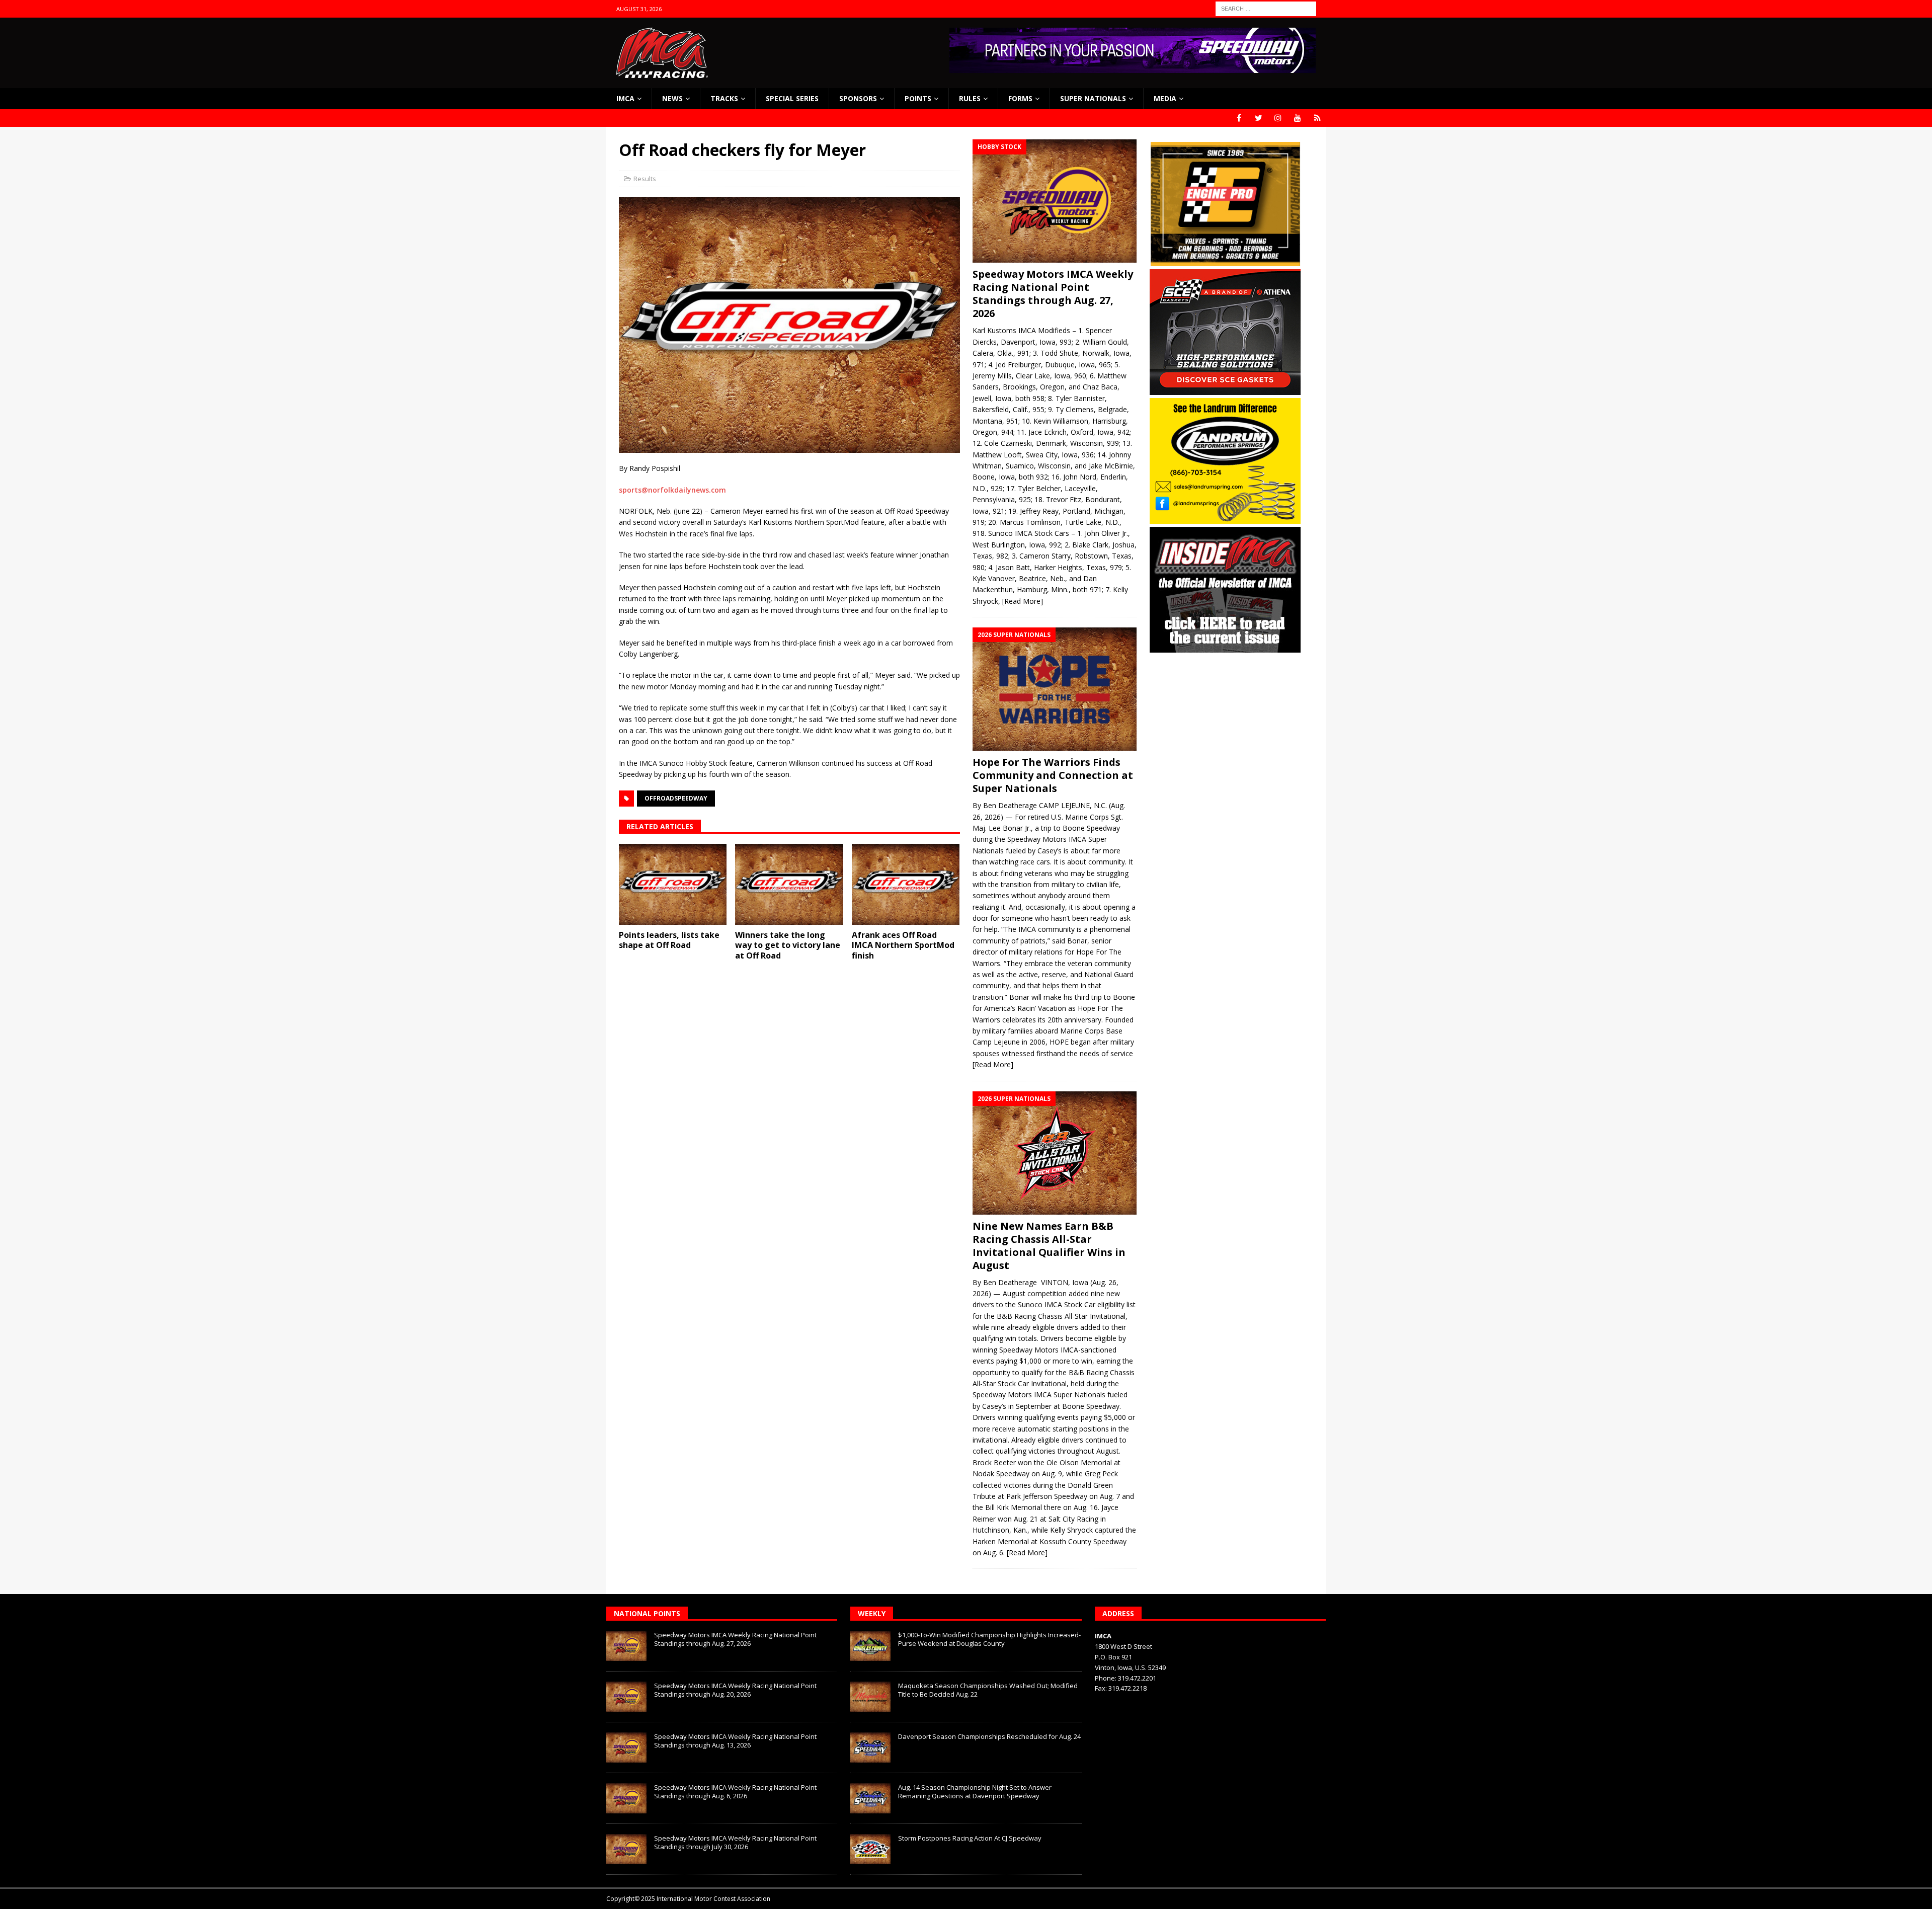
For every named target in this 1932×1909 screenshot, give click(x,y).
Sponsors (858, 98)
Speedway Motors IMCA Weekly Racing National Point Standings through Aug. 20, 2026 (735, 1690)
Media (1165, 98)
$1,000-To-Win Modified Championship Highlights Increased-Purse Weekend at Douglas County (989, 1639)
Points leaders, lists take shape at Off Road (669, 940)
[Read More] (1023, 601)
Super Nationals (1093, 98)
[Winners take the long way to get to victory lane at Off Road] (789, 884)
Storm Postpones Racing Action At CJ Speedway (970, 1838)
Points (918, 98)
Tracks (724, 98)
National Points (647, 1613)
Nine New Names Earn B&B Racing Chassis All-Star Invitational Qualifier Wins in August (1049, 1246)
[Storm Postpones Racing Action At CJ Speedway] (870, 1849)
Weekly (872, 1613)
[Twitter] (1259, 118)
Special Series (792, 98)
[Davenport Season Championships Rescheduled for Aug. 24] (870, 1747)
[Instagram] (1278, 118)
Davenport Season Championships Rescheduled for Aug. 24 (989, 1736)
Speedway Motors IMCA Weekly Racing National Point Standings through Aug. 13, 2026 (735, 1741)
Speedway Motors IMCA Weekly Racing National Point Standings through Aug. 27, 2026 (1053, 294)
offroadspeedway (676, 798)
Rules (970, 98)
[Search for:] (1266, 8)
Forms (1020, 98)
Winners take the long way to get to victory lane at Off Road (788, 945)
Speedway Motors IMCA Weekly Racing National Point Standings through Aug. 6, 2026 (735, 1792)
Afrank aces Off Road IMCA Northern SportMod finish (903, 945)
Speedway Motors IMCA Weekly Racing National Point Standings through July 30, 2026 (735, 1842)
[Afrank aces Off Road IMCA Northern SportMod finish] (906, 884)
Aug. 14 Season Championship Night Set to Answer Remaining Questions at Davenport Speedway (975, 1792)
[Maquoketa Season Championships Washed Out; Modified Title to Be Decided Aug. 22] (870, 1697)
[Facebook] (1239, 118)
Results (645, 179)
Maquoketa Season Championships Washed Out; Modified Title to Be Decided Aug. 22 (988, 1690)
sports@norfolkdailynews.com (672, 490)
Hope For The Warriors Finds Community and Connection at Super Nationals (1053, 775)
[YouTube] (1298, 118)
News (672, 98)
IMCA (625, 98)
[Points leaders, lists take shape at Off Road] (673, 884)
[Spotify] (1317, 118)
